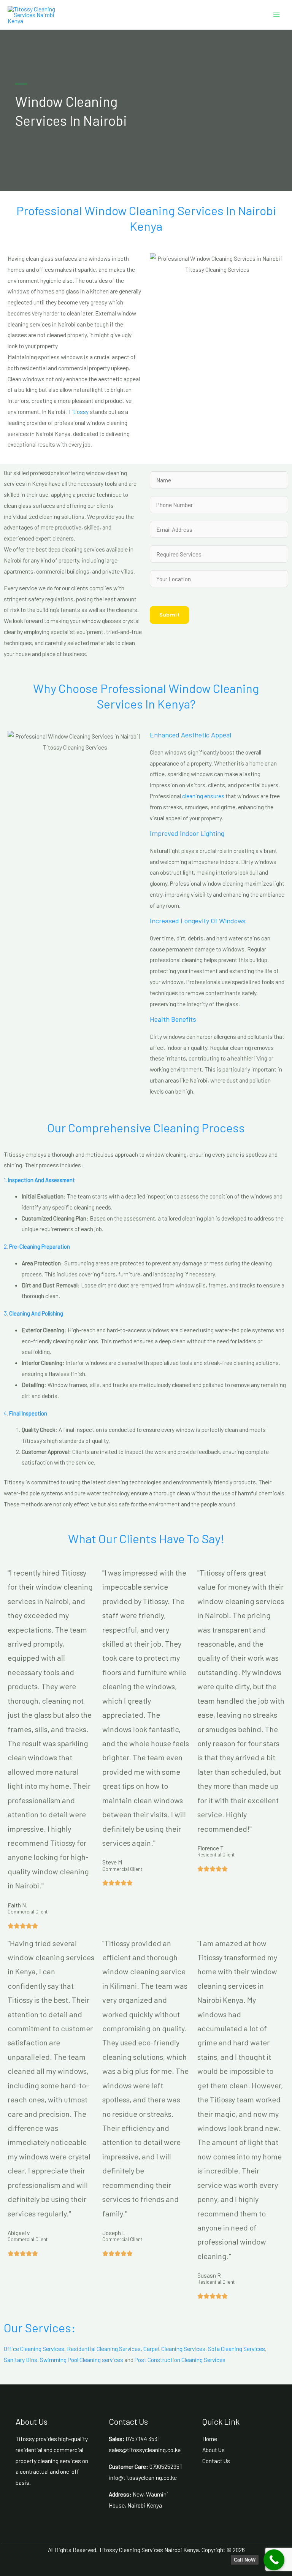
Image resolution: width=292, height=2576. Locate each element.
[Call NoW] (274, 2560)
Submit (169, 615)
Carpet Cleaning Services (174, 2349)
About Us (213, 2450)
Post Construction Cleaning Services (180, 2360)
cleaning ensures (203, 796)
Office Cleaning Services (34, 2349)
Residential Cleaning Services (104, 2349)
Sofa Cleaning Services (236, 2349)
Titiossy (78, 411)
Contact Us (216, 2461)
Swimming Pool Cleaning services (82, 2360)
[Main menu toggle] (276, 15)
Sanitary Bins (21, 2360)
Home (210, 2439)
